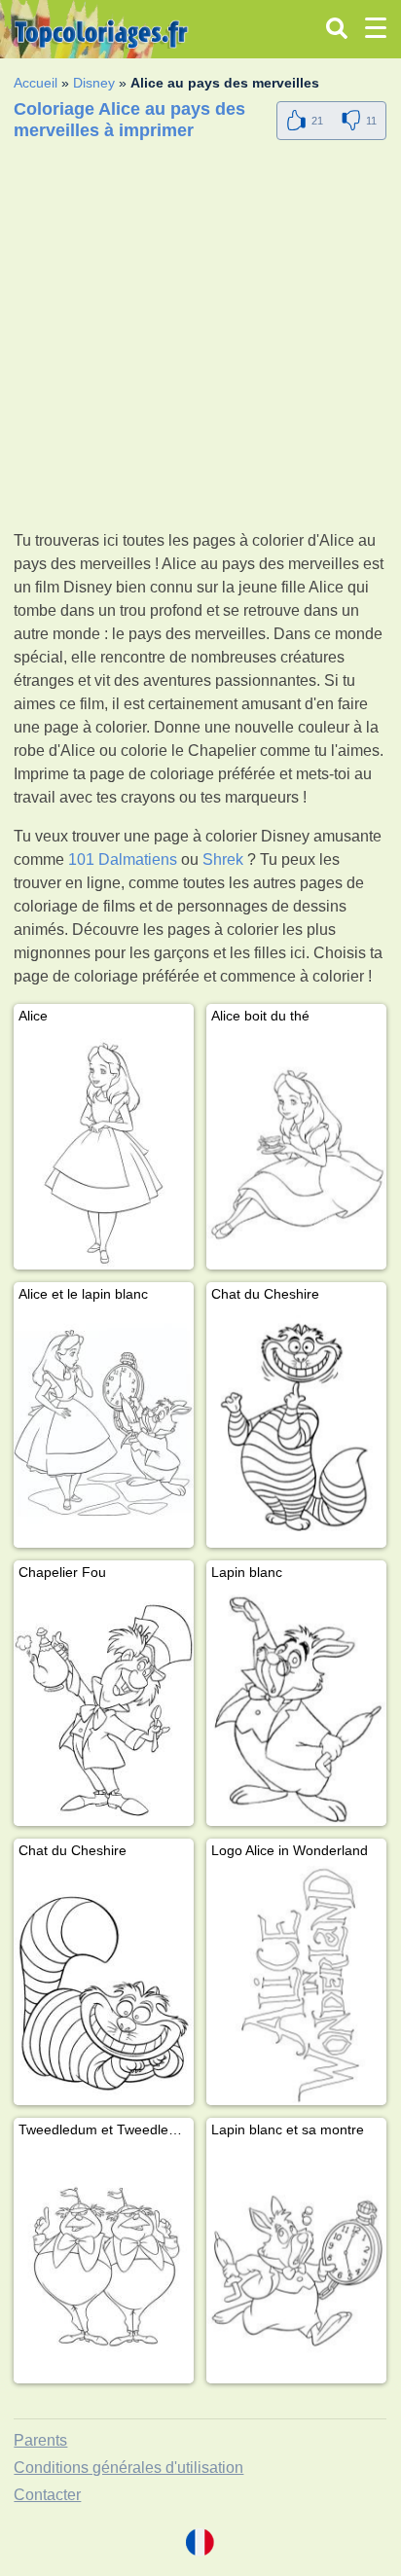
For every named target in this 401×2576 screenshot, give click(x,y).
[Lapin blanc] (296, 1707)
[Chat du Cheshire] (296, 1429)
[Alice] (104, 1150)
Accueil (36, 83)
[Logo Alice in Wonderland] (296, 1985)
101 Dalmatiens (123, 859)
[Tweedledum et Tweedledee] (104, 2264)
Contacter (47, 2495)
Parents (40, 2440)
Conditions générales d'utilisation (128, 2468)
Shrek (223, 859)
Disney (94, 83)
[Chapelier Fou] (104, 1707)
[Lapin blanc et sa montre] (296, 2264)
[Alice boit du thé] (296, 1150)
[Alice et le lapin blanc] (104, 1429)
